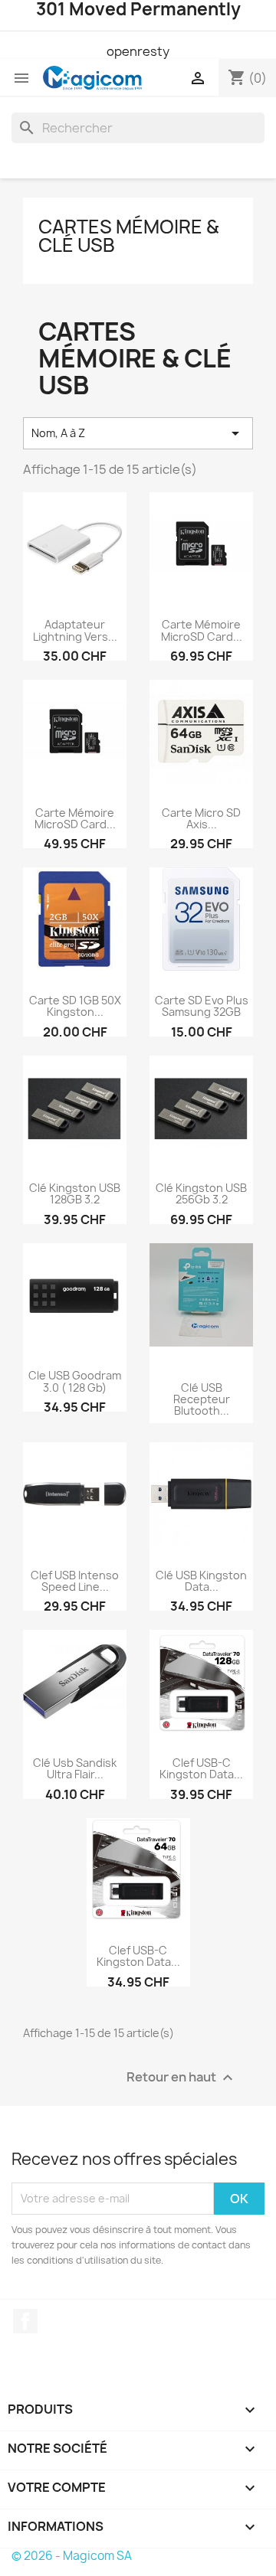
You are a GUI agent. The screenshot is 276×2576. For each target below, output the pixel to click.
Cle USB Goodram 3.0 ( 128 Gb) (75, 1381)
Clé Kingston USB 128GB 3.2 (75, 1193)
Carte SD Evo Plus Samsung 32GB (202, 1006)
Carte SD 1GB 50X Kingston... (75, 1006)
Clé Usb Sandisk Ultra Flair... (75, 1768)
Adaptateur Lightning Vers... (75, 630)
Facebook (25, 2321)
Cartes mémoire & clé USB (128, 235)
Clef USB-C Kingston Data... (201, 1768)
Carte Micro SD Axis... (201, 818)
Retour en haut (182, 2077)
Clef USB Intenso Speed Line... (75, 1581)
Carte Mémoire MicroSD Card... (202, 630)
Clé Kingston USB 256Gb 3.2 (201, 1193)
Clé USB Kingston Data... (201, 1581)
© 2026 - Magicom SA (72, 2556)
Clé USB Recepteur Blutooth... (202, 1399)
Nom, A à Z (138, 433)
